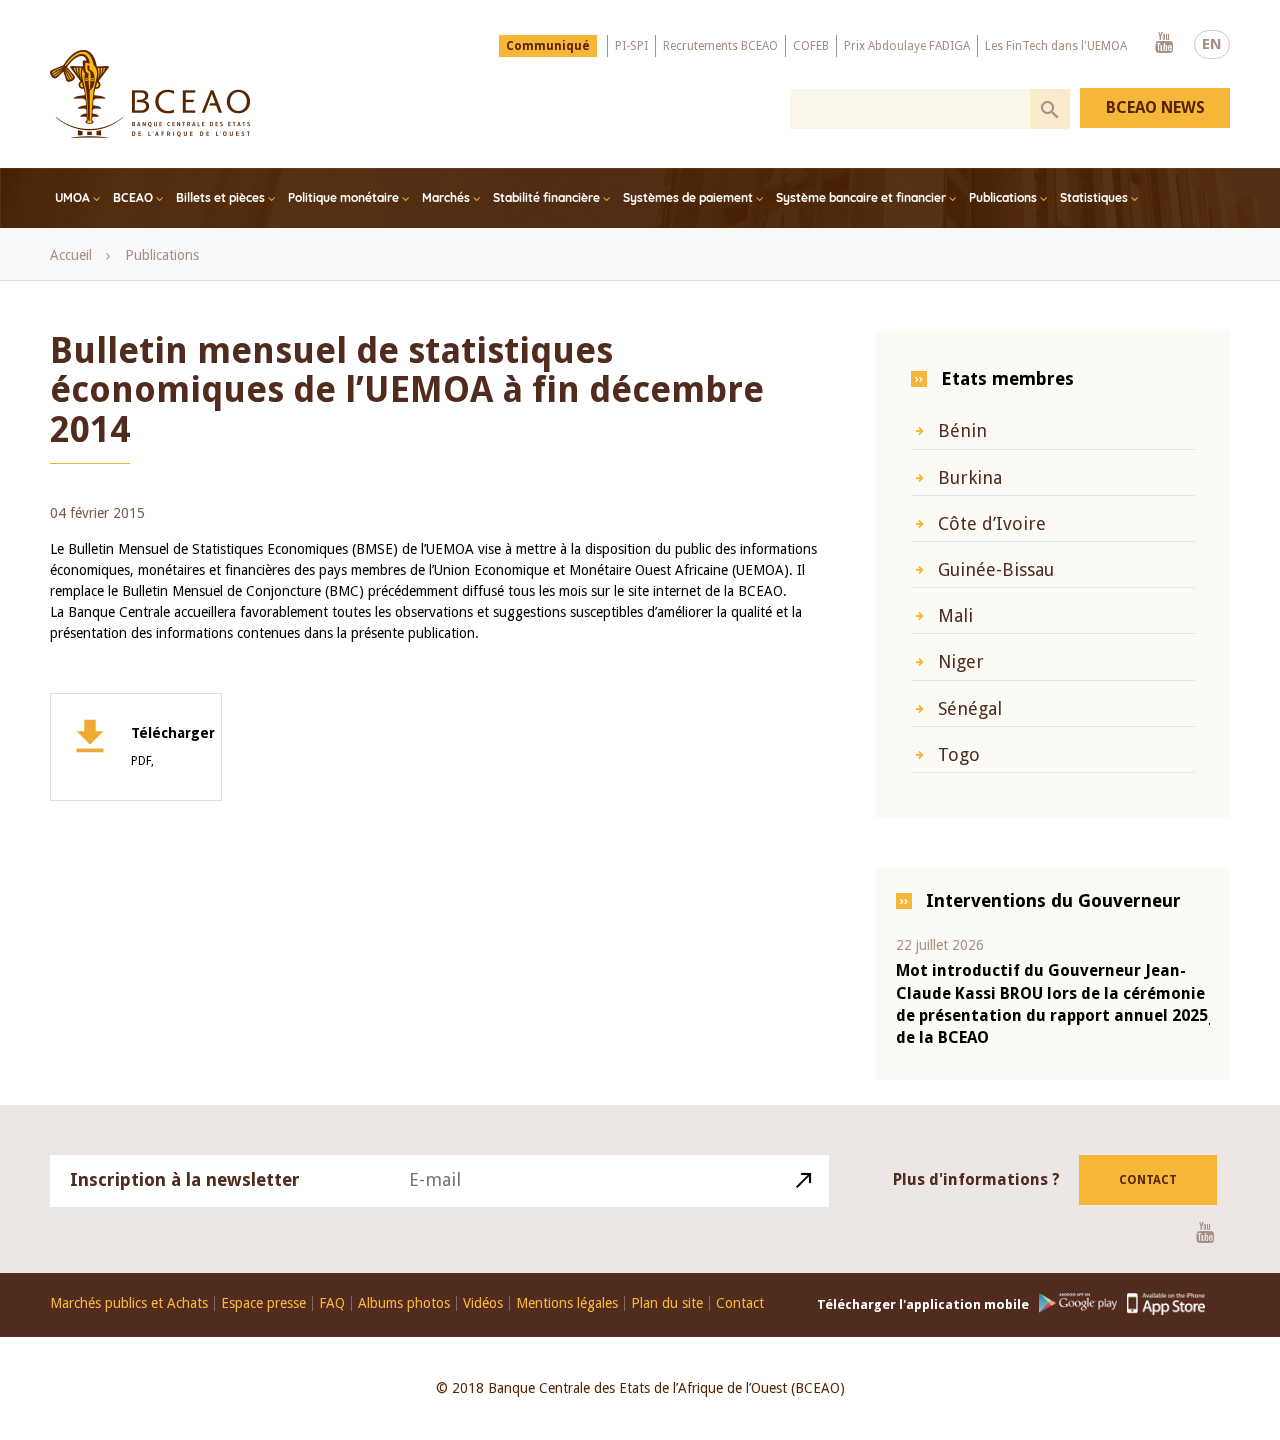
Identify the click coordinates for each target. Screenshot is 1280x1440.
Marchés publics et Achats (129, 1303)
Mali (955, 615)
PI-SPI (631, 46)
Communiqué (548, 46)
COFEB (811, 46)
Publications (1003, 197)
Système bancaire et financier (861, 197)
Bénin (962, 430)
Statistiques (1094, 197)
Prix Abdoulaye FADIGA (907, 46)
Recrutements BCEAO (720, 46)
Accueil (71, 255)
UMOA (72, 197)
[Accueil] (150, 94)
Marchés (446, 197)
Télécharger (173, 747)
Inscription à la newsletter (185, 1179)
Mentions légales (567, 1303)
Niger (961, 661)
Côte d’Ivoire (992, 523)
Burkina (970, 477)
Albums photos (404, 1303)
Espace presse (263, 1303)
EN (1212, 44)
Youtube (1164, 44)
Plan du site (667, 1303)
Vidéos (483, 1303)
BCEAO (133, 197)
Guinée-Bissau (996, 569)
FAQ (332, 1303)
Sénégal (970, 708)
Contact (1148, 1180)
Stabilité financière (546, 197)
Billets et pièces (220, 197)
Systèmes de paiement (688, 197)
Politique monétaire (343, 197)
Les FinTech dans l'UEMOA (1056, 46)
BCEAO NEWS (1155, 107)
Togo (959, 754)
